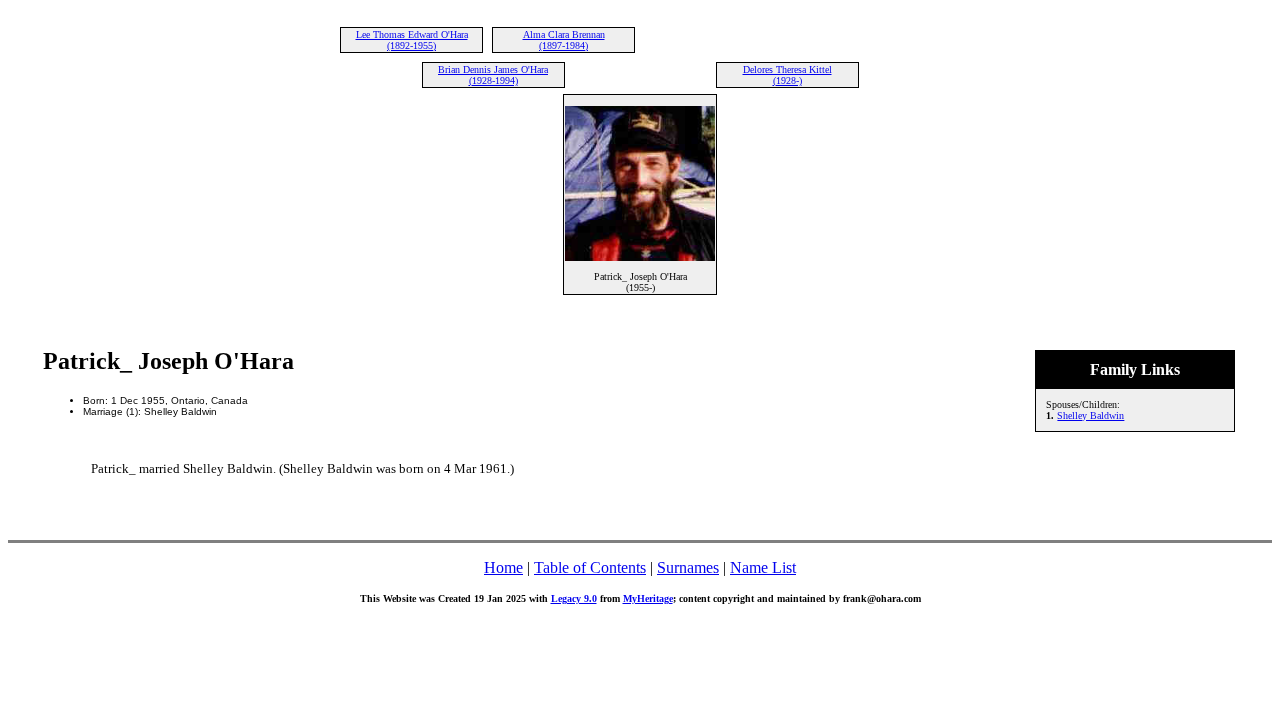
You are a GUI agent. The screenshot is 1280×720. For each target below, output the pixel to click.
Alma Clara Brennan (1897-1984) (564, 40)
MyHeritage (648, 598)
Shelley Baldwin (1090, 415)
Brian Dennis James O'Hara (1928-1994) (493, 75)
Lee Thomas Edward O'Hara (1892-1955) (412, 40)
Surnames (688, 567)
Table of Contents (590, 567)
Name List (763, 567)
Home (503, 567)
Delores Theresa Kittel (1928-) (787, 75)
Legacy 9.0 (574, 598)
